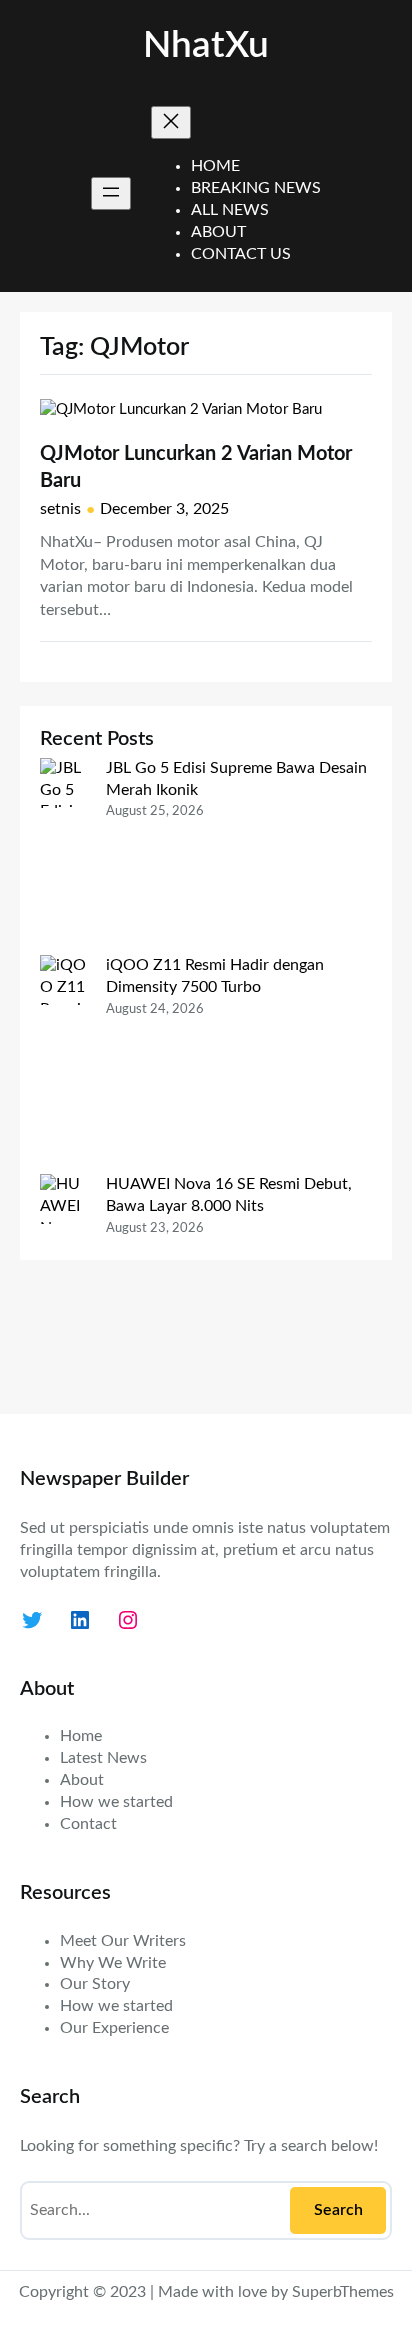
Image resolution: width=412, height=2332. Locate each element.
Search (338, 2210)
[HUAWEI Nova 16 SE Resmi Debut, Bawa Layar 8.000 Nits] (65, 1283)
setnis (60, 509)
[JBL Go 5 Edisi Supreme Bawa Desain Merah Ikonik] (65, 856)
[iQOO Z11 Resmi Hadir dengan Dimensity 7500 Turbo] (65, 1064)
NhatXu (206, 45)
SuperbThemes (343, 2292)
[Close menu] (171, 122)
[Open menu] (111, 193)
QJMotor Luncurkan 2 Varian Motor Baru (196, 467)
